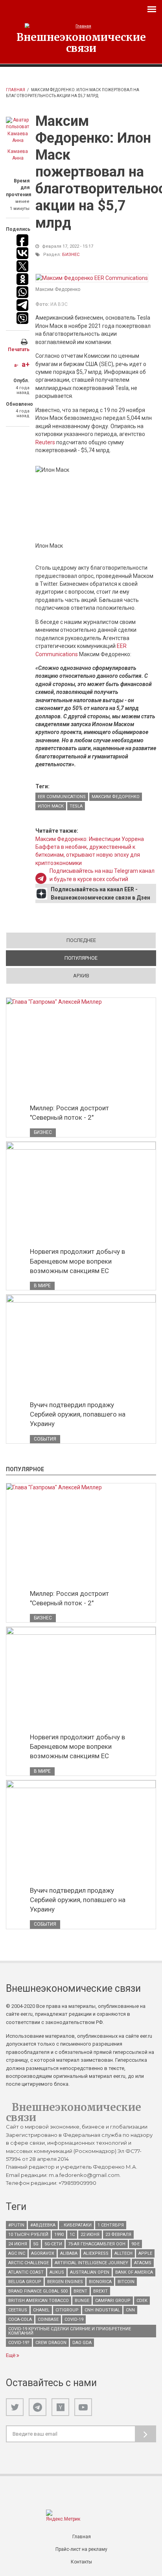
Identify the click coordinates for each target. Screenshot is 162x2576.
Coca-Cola (20, 2319)
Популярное (109, 958)
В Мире (42, 1286)
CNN (130, 2310)
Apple (145, 2253)
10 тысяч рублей (28, 2235)
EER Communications (62, 797)
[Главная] (81, 26)
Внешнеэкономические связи (81, 42)
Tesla (76, 806)
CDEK (142, 2301)
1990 (59, 2235)
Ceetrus (18, 2310)
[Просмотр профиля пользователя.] (18, 131)
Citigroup (67, 2310)
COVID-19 (74, 2319)
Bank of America (134, 2272)
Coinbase (48, 2319)
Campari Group (113, 2301)
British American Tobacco (39, 2301)
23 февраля (118, 2235)
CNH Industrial (102, 2310)
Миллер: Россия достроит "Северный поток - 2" (69, 1113)
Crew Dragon (51, 2343)
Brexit (100, 2291)
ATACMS (143, 2263)
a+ (26, 364)
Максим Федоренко (116, 797)
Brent (80, 2291)
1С (72, 2235)
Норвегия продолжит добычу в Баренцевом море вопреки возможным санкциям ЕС (77, 1261)
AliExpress (96, 2253)
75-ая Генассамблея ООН (97, 2244)
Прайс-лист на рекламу (81, 2549)
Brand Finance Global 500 (38, 2291)
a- (16, 365)
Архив (81, 976)
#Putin (16, 2225)
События (45, 1439)
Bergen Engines (65, 2282)
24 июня (18, 2244)
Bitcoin (126, 2282)
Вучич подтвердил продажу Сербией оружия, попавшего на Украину (78, 1414)
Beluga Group (25, 2282)
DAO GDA (82, 2343)
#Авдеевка (43, 2225)
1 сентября (111, 2225)
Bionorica (100, 2282)
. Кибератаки (76, 2225)
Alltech (123, 2253)
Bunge (82, 2301)
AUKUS (57, 2272)
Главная (16, 90)
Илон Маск (51, 806)
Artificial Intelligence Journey (91, 2263)
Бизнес (71, 255)
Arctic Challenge (29, 2263)
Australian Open (90, 2272)
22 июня (90, 2235)
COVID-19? (19, 2343)
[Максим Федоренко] (92, 278)
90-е (135, 2244)
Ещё (11, 2355)
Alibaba (69, 2253)
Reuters (45, 442)
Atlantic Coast (26, 2272)
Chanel (41, 2310)
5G (36, 2244)
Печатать (19, 350)
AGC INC (17, 2253)
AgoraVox (43, 2253)
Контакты (81, 2562)
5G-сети (53, 2244)
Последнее (81, 940)
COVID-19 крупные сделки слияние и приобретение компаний (70, 2331)
